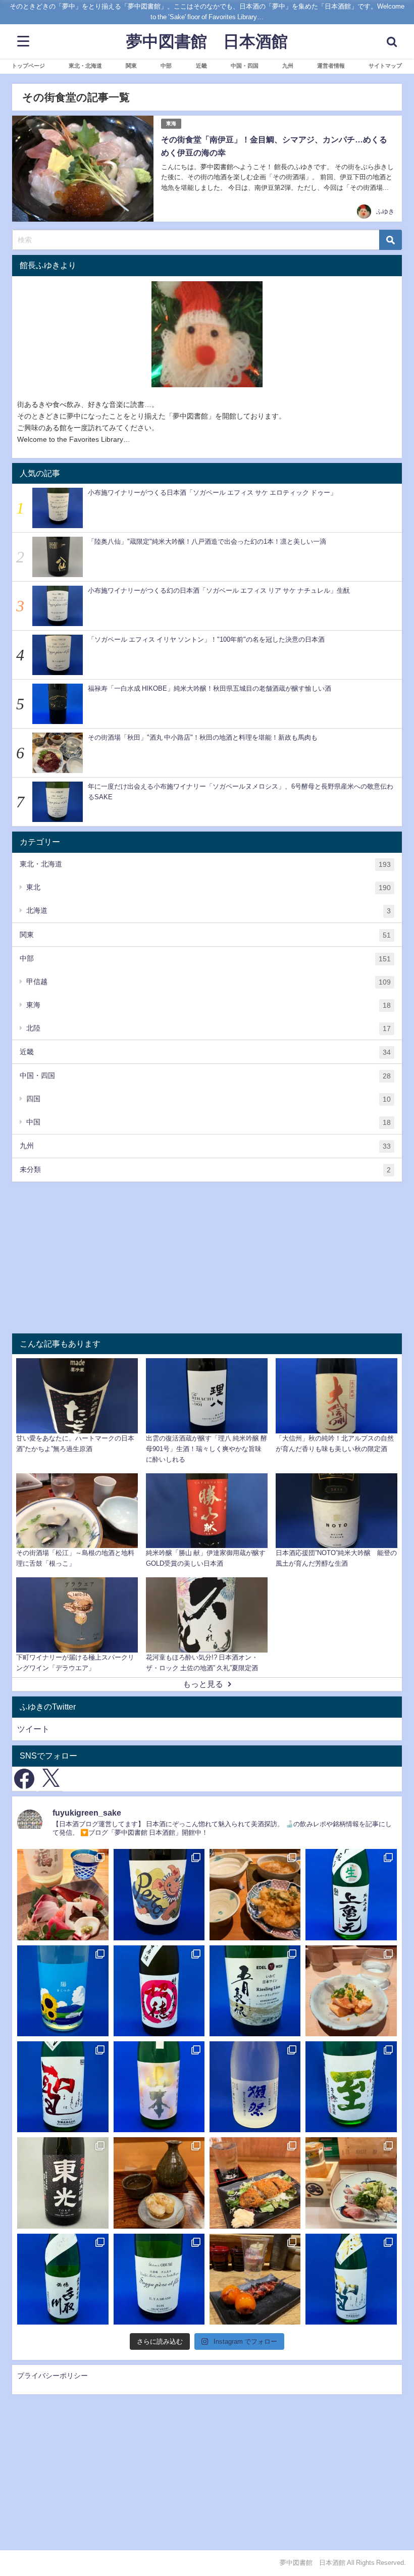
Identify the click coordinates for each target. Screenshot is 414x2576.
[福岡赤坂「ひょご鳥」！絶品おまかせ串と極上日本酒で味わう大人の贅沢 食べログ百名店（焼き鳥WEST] (351, 1991)
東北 (209, 887)
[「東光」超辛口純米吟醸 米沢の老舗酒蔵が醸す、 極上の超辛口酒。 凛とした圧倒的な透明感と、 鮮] (63, 2183)
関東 (205, 935)
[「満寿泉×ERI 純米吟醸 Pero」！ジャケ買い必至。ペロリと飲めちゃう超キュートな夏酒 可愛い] (159, 1894)
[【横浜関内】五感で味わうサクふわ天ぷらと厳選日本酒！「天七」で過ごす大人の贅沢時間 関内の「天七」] (255, 1894)
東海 (171, 123)
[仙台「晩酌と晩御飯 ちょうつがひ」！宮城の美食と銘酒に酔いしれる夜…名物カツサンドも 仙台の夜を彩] (63, 1894)
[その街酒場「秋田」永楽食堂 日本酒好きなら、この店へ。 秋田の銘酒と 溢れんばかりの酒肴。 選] (255, 2183)
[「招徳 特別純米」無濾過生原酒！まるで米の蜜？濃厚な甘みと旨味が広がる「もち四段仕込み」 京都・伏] (159, 1991)
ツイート (33, 1729)
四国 (209, 1099)
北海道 (209, 911)
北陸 (209, 1028)
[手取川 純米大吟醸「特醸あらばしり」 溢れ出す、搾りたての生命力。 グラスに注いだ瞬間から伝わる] (63, 2279)
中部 (205, 959)
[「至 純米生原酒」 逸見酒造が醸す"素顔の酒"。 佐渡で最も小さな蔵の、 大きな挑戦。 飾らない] (351, 2087)
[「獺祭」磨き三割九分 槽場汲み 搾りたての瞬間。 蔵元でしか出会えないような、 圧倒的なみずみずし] (255, 2087)
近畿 (205, 1052)
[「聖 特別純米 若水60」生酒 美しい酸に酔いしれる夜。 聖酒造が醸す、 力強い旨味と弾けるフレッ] (63, 2087)
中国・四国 (205, 1076)
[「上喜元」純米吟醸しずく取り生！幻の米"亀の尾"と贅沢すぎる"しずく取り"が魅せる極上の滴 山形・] (351, 1894)
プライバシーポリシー (53, 2376)
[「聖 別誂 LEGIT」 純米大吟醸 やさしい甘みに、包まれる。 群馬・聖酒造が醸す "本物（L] (351, 2279)
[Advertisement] (207, 1258)
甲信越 (209, 982)
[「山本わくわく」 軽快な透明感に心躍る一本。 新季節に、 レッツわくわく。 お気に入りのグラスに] (159, 2087)
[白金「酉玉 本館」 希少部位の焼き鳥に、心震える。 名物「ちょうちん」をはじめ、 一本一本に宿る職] (255, 2279)
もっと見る (203, 1684)
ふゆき (385, 212)
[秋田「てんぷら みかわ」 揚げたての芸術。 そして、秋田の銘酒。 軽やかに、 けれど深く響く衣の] (159, 2183)
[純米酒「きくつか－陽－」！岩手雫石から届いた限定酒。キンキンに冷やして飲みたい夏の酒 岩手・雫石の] (63, 1991)
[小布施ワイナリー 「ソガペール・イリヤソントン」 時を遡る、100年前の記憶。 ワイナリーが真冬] (159, 2279)
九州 (205, 1146)
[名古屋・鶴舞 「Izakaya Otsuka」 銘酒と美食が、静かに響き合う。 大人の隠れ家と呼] (351, 2183)
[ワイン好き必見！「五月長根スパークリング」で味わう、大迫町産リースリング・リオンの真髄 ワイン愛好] (255, 1991)
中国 (209, 1122)
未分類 (205, 1170)
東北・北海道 (205, 864)
